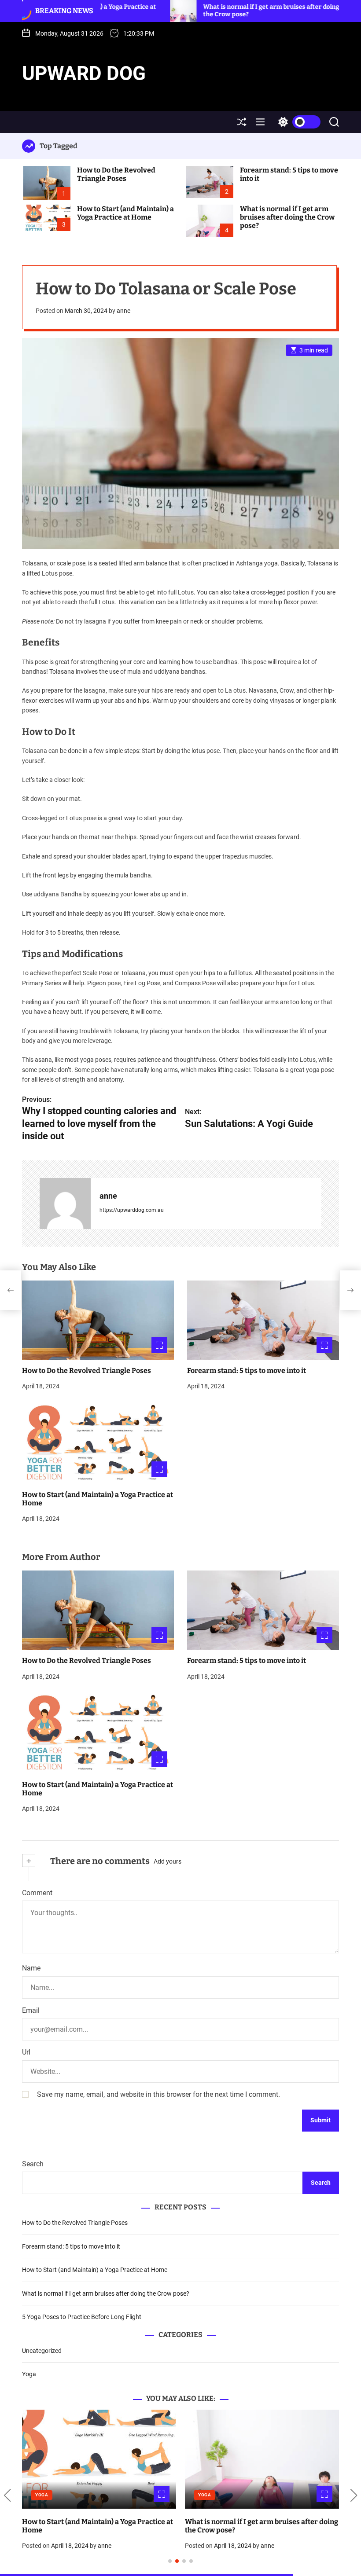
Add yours (168, 1861)
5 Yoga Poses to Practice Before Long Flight (82, 2317)
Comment (37, 1893)
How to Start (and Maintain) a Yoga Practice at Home (125, 213)
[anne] (65, 1204)
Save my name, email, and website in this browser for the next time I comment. (158, 2094)
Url (26, 2052)
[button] (7, 2495)
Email (31, 2010)
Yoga (29, 2374)
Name (31, 1968)
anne (123, 311)
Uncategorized (42, 2351)
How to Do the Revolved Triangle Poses (116, 174)
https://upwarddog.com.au (132, 1210)
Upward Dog (84, 73)
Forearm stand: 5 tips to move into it (247, 1371)
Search (33, 2164)
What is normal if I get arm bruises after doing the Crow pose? (287, 217)
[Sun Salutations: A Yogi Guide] (350, 1290)
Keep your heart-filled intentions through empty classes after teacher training (254, 2526)
